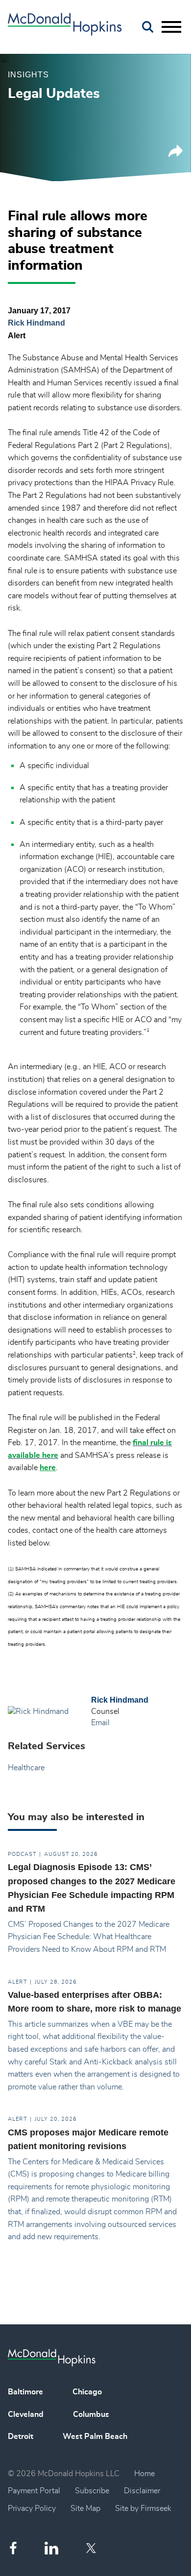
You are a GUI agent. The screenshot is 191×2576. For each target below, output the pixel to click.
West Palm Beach (95, 2436)
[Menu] (171, 27)
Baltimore (25, 2392)
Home (144, 2474)
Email (100, 1723)
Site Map (85, 2508)
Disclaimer (142, 2491)
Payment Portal (34, 2491)
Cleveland (26, 2414)
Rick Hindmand (36, 323)
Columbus (91, 2414)
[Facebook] (13, 2548)
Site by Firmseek (143, 2508)
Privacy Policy (32, 2508)
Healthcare (26, 1768)
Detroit (21, 2436)
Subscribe (92, 2491)
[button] (176, 155)
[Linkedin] (51, 2548)
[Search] (148, 27)
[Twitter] (92, 2548)
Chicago (87, 2392)
